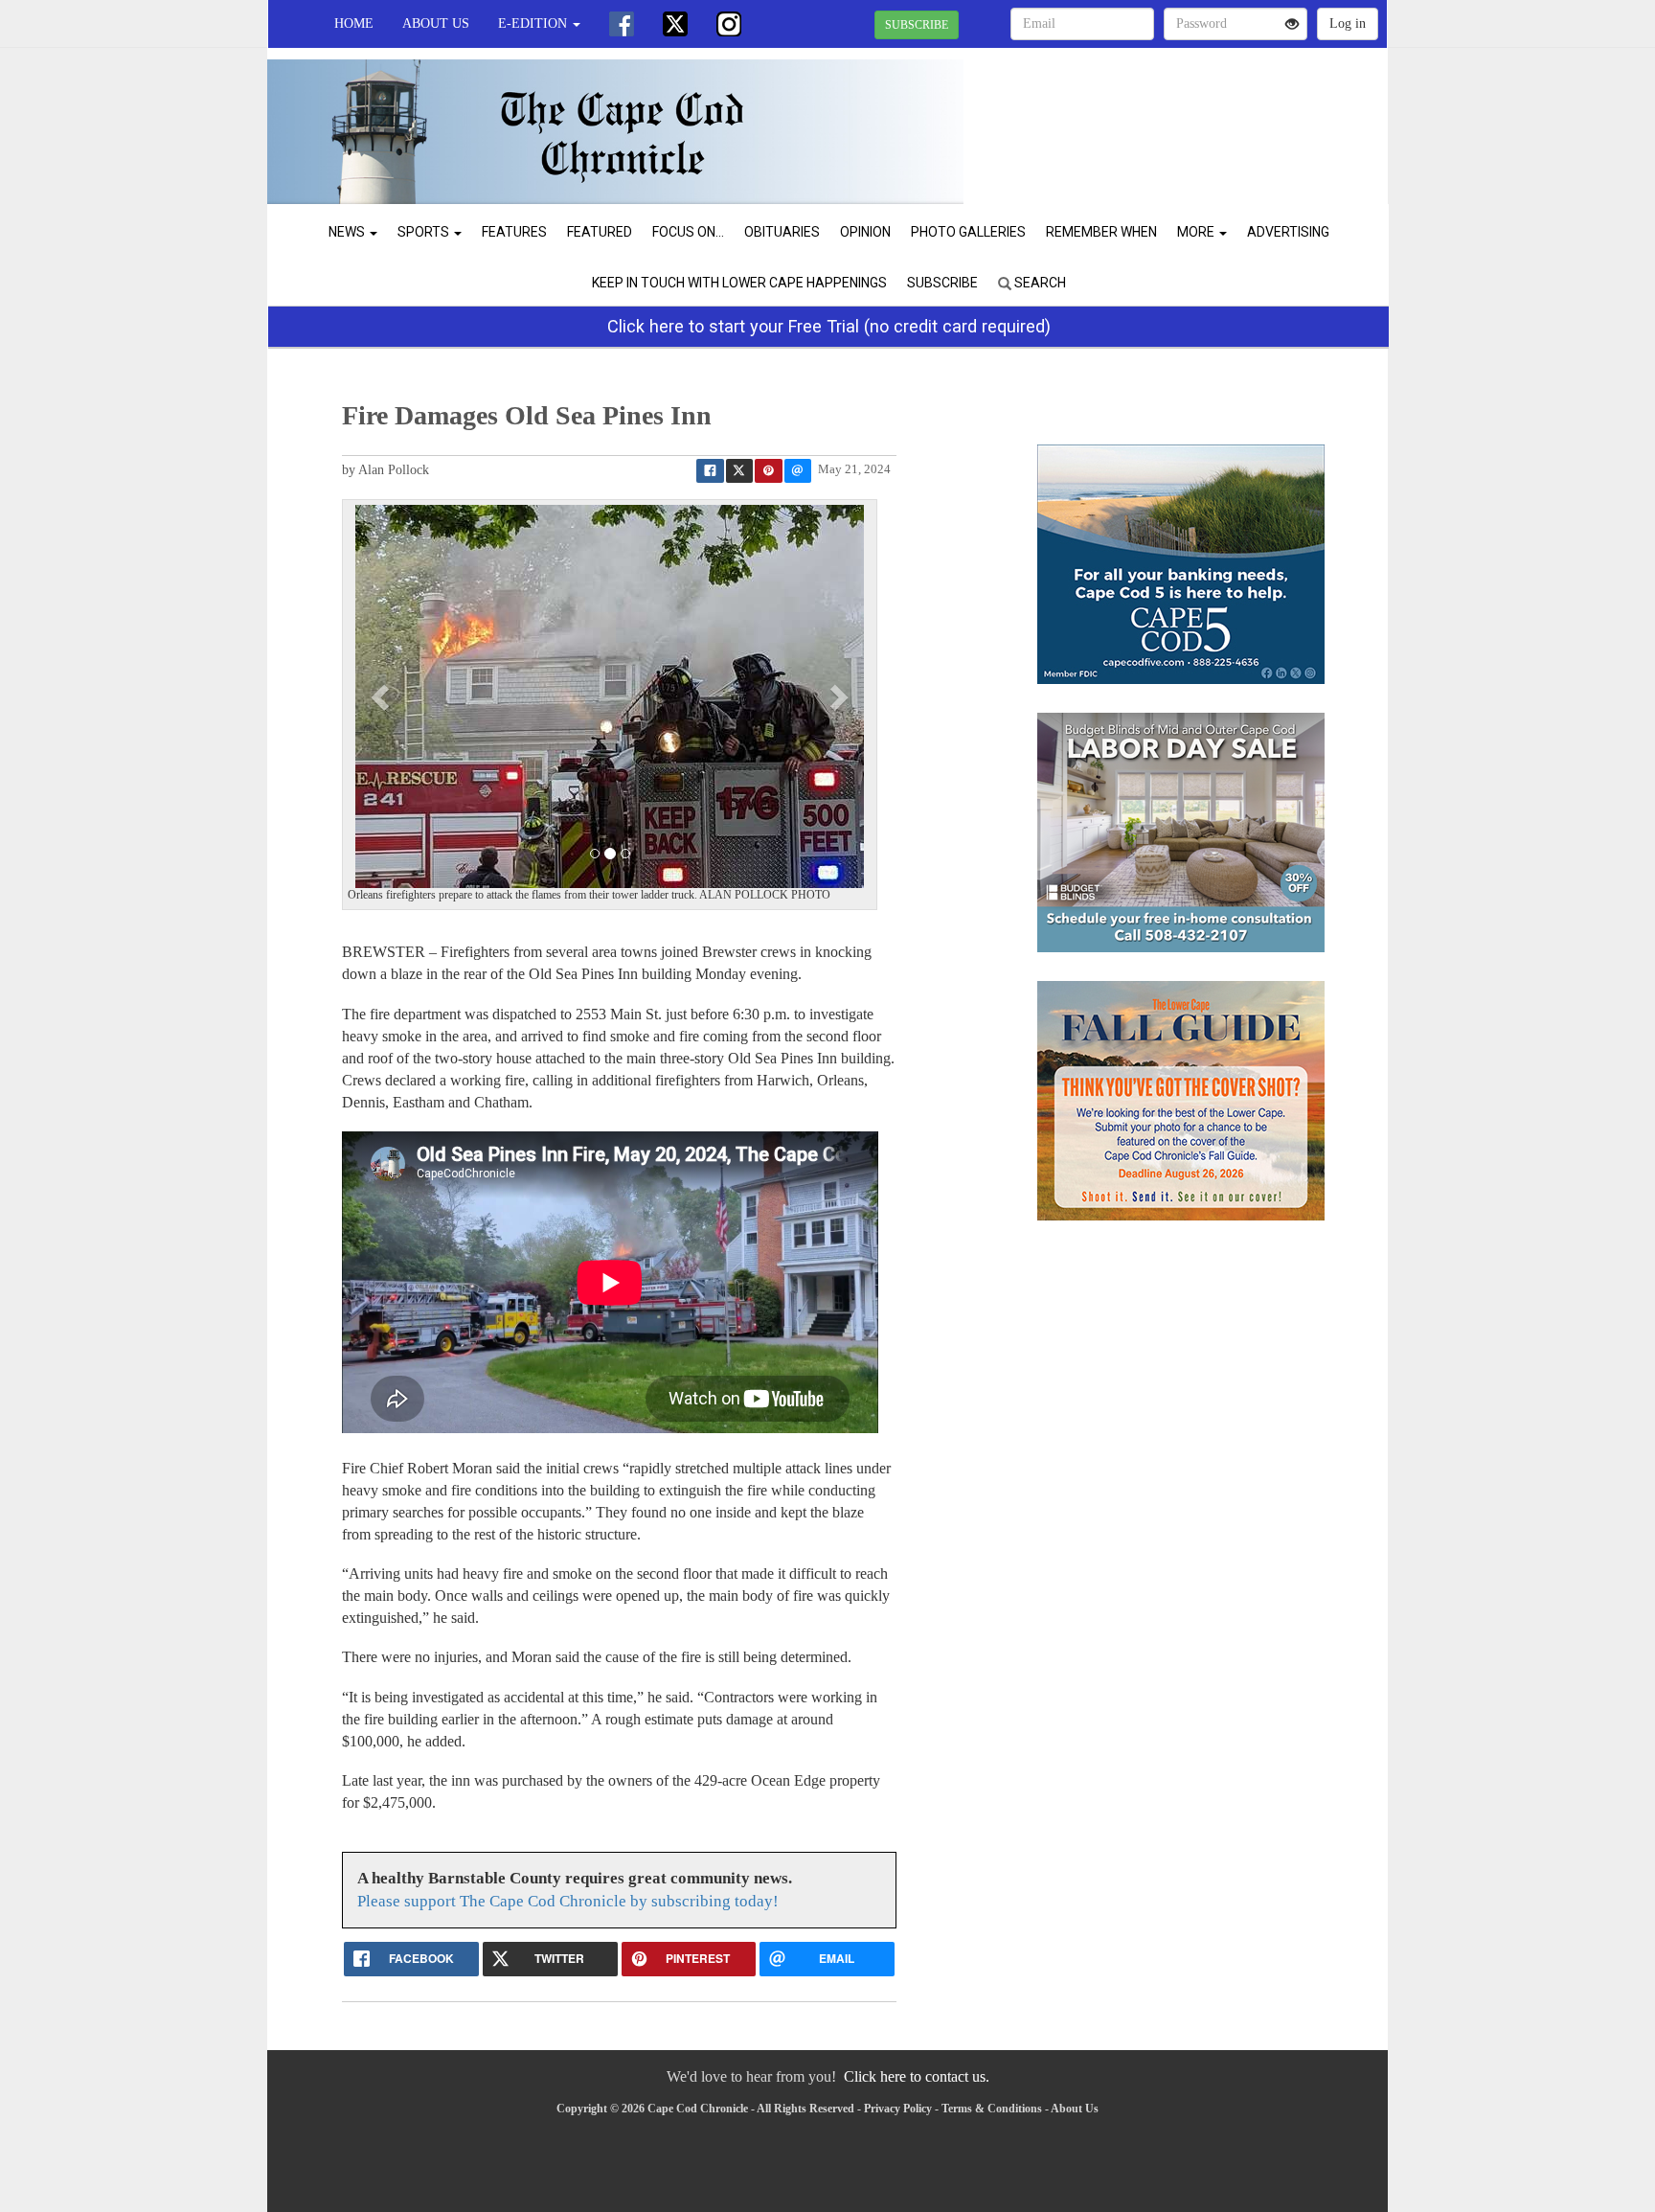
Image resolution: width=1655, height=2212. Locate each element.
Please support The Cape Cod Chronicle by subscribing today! (568, 1901)
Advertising (1288, 232)
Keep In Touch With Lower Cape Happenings (739, 283)
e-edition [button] (534, 23)
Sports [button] (425, 232)
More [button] (1197, 232)
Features (514, 232)
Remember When (1101, 232)
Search (1039, 283)
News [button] (348, 232)
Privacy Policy (898, 2109)
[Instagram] (729, 24)
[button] (382, 696)
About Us (436, 23)
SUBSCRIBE (917, 25)
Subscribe (942, 283)
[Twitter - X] (675, 24)
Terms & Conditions (992, 2109)
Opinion (865, 232)
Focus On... (688, 232)
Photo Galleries (968, 232)
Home (354, 23)
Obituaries (782, 232)
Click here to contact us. (917, 2076)
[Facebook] (622, 24)
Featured (600, 232)
